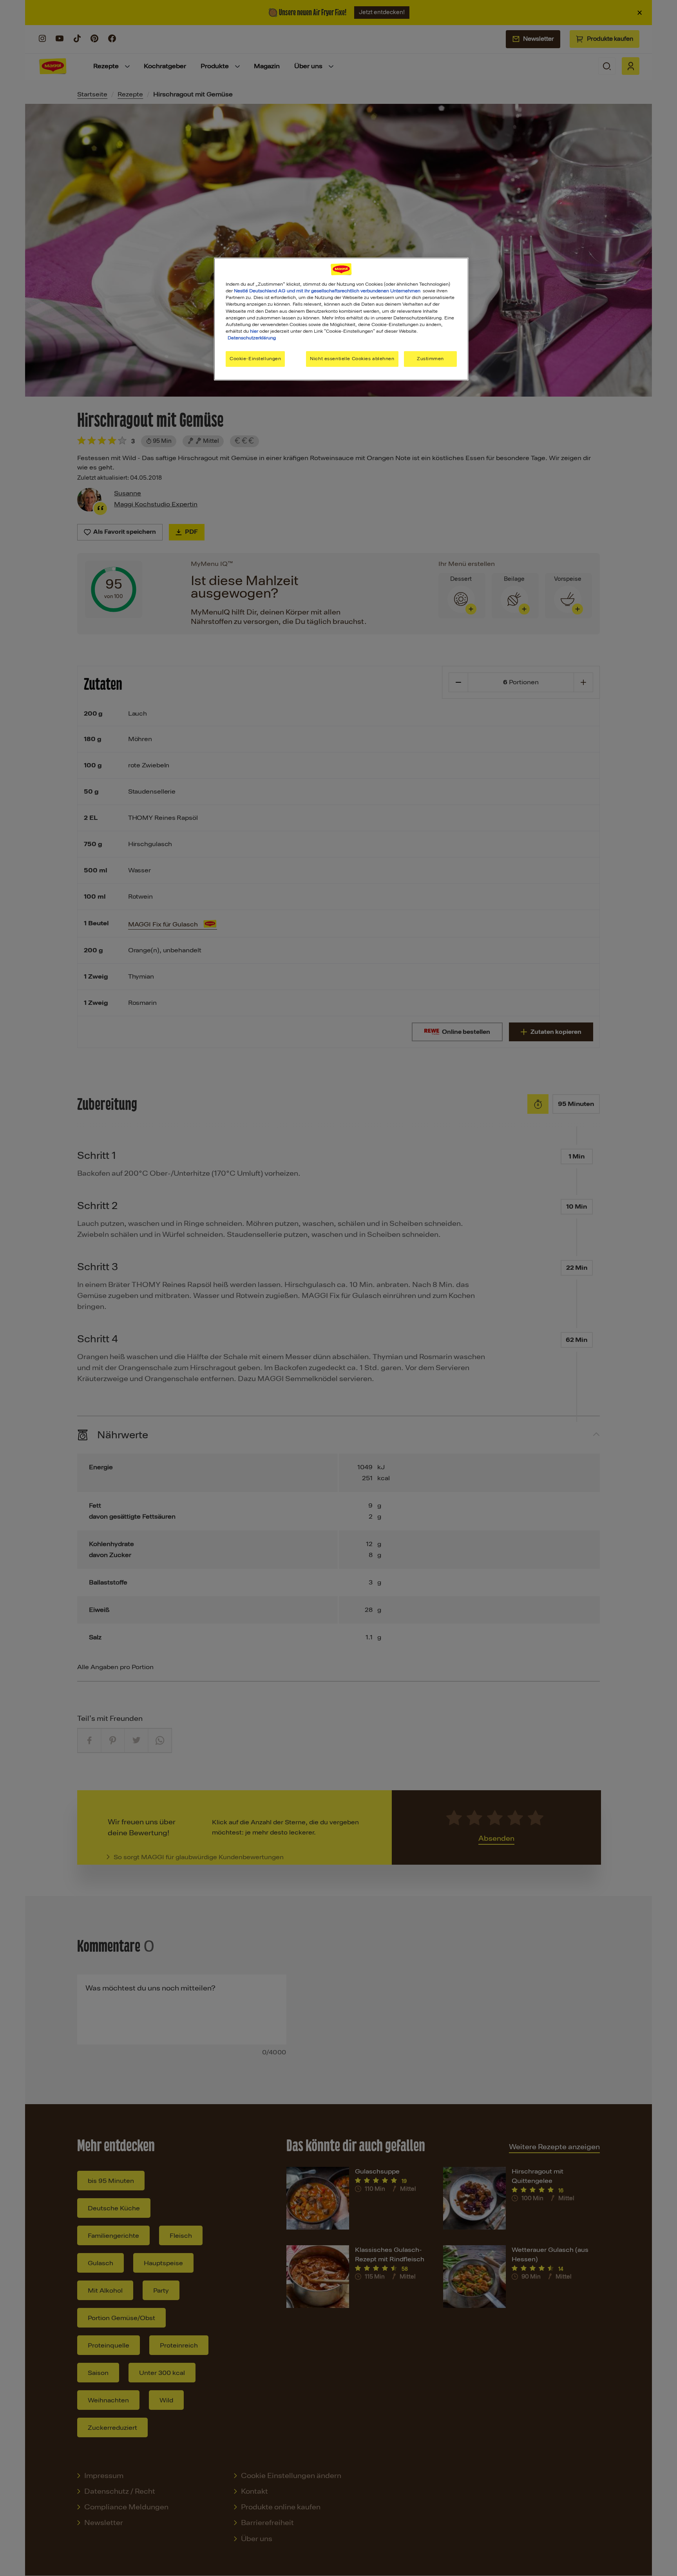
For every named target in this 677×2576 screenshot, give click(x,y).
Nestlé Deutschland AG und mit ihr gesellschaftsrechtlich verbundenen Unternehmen (327, 291)
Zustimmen (430, 359)
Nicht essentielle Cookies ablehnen (352, 359)
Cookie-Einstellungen (255, 359)
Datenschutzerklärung (252, 338)
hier (254, 331)
